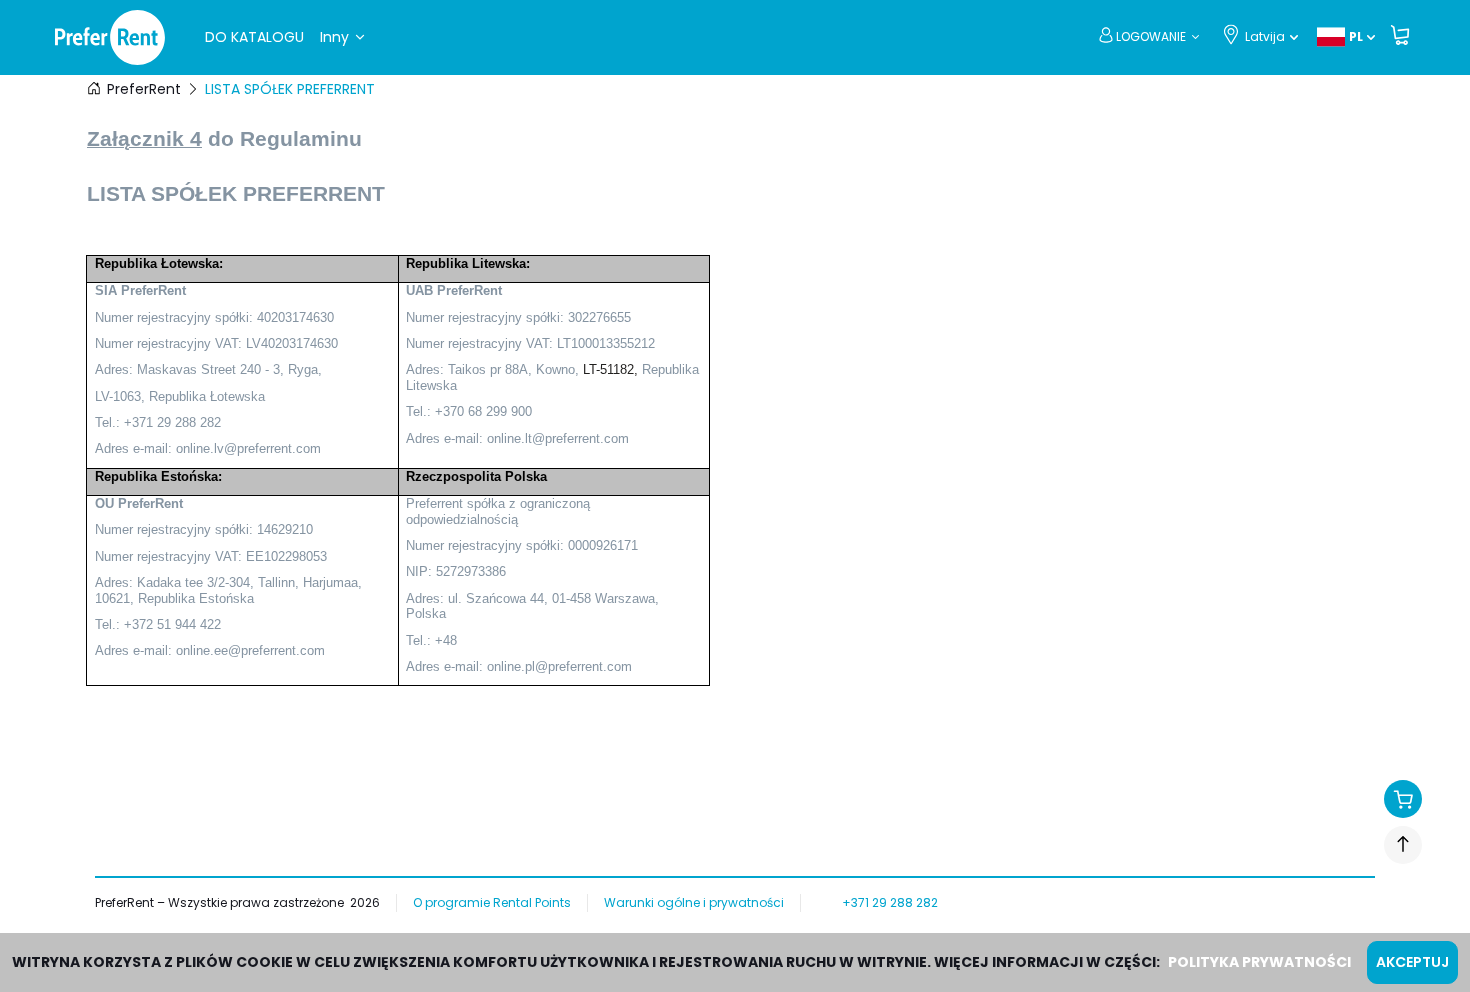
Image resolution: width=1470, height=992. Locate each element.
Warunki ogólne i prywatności (694, 902)
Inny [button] (334, 37)
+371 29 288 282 (890, 902)
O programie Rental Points (492, 902)
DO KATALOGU (254, 37)
